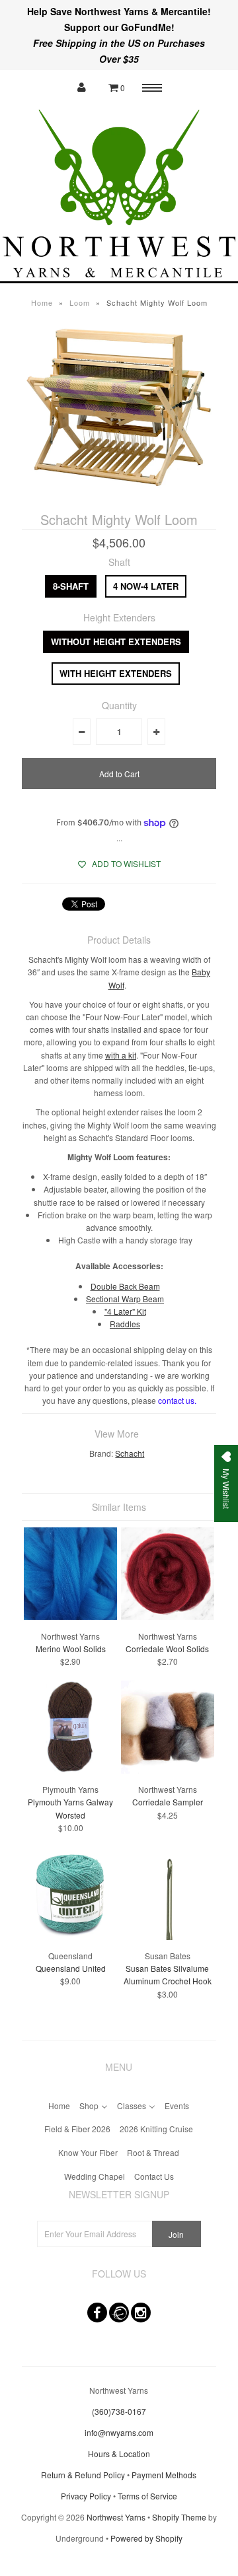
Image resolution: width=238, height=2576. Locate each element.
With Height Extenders (116, 673)
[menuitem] (59, 2104)
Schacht (130, 1453)
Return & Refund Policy (83, 2475)
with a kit (121, 1055)
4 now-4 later (146, 586)
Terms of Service (147, 2496)
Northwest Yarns (116, 2517)
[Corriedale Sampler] (168, 1770)
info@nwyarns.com (119, 2432)
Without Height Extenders (116, 642)
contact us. (177, 1400)
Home (42, 302)
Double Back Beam (125, 1286)
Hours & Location (119, 2454)
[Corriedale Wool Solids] (168, 1616)
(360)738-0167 (119, 2411)
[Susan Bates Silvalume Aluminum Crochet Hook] (168, 1936)
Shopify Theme (179, 2517)
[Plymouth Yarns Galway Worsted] (70, 1770)
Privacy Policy (86, 2496)
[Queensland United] (70, 1936)
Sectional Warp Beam (125, 1299)
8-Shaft (71, 586)
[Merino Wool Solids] (70, 1616)
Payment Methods (164, 2475)
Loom (80, 302)
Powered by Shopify (146, 2538)
